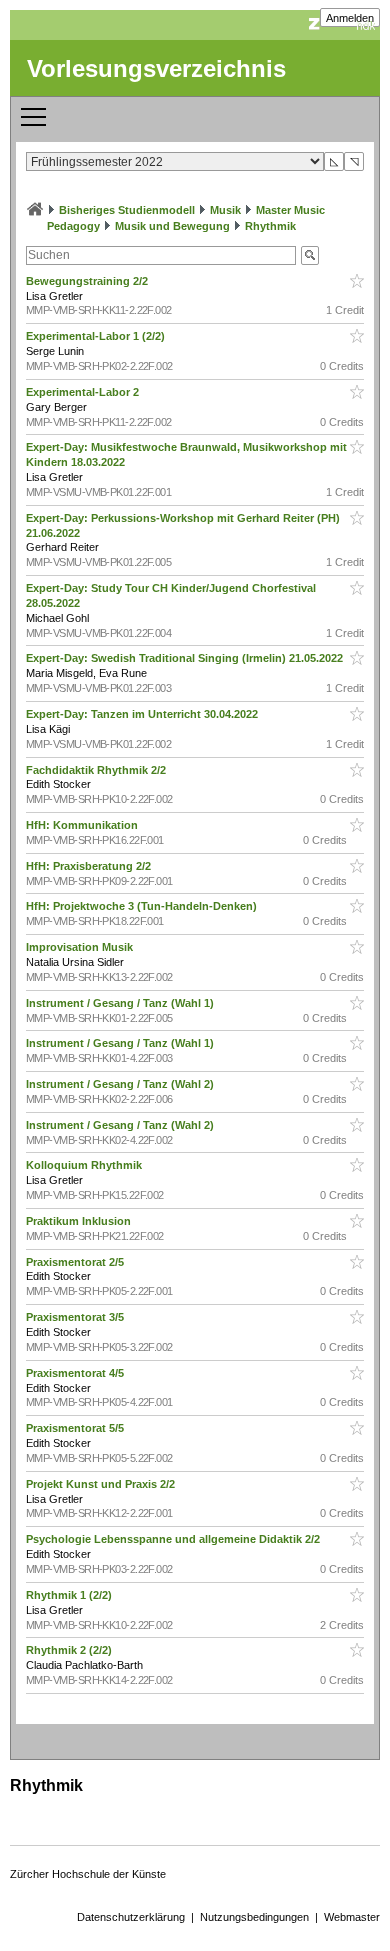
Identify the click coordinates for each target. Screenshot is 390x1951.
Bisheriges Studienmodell (127, 210)
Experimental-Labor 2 (84, 392)
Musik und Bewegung (172, 226)
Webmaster (352, 1917)
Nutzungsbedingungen (254, 1917)
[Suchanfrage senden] (310, 255)
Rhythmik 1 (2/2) (70, 1595)
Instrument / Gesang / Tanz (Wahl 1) (121, 1003)
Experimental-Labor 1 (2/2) (97, 336)
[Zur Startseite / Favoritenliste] (35, 210)
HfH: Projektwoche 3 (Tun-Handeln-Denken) (143, 906)
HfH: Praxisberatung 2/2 (90, 866)
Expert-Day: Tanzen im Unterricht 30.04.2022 (143, 714)
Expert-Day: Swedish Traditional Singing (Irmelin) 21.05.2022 (186, 658)
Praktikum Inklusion (80, 1221)
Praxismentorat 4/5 (76, 1373)
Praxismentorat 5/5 (76, 1428)
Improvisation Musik (81, 947)
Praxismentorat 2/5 (76, 1262)
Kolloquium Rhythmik (85, 1165)
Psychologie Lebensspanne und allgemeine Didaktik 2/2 (174, 1539)
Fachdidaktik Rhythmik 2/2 (97, 770)
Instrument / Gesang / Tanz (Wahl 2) (121, 1084)
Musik (225, 210)
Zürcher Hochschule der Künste (88, 1874)
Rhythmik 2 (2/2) (70, 1650)
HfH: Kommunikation (83, 825)
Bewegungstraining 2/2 (88, 281)
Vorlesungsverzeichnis (156, 68)
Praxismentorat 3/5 (76, 1317)
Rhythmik (270, 226)
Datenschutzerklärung (131, 1917)
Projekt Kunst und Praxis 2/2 (102, 1484)
